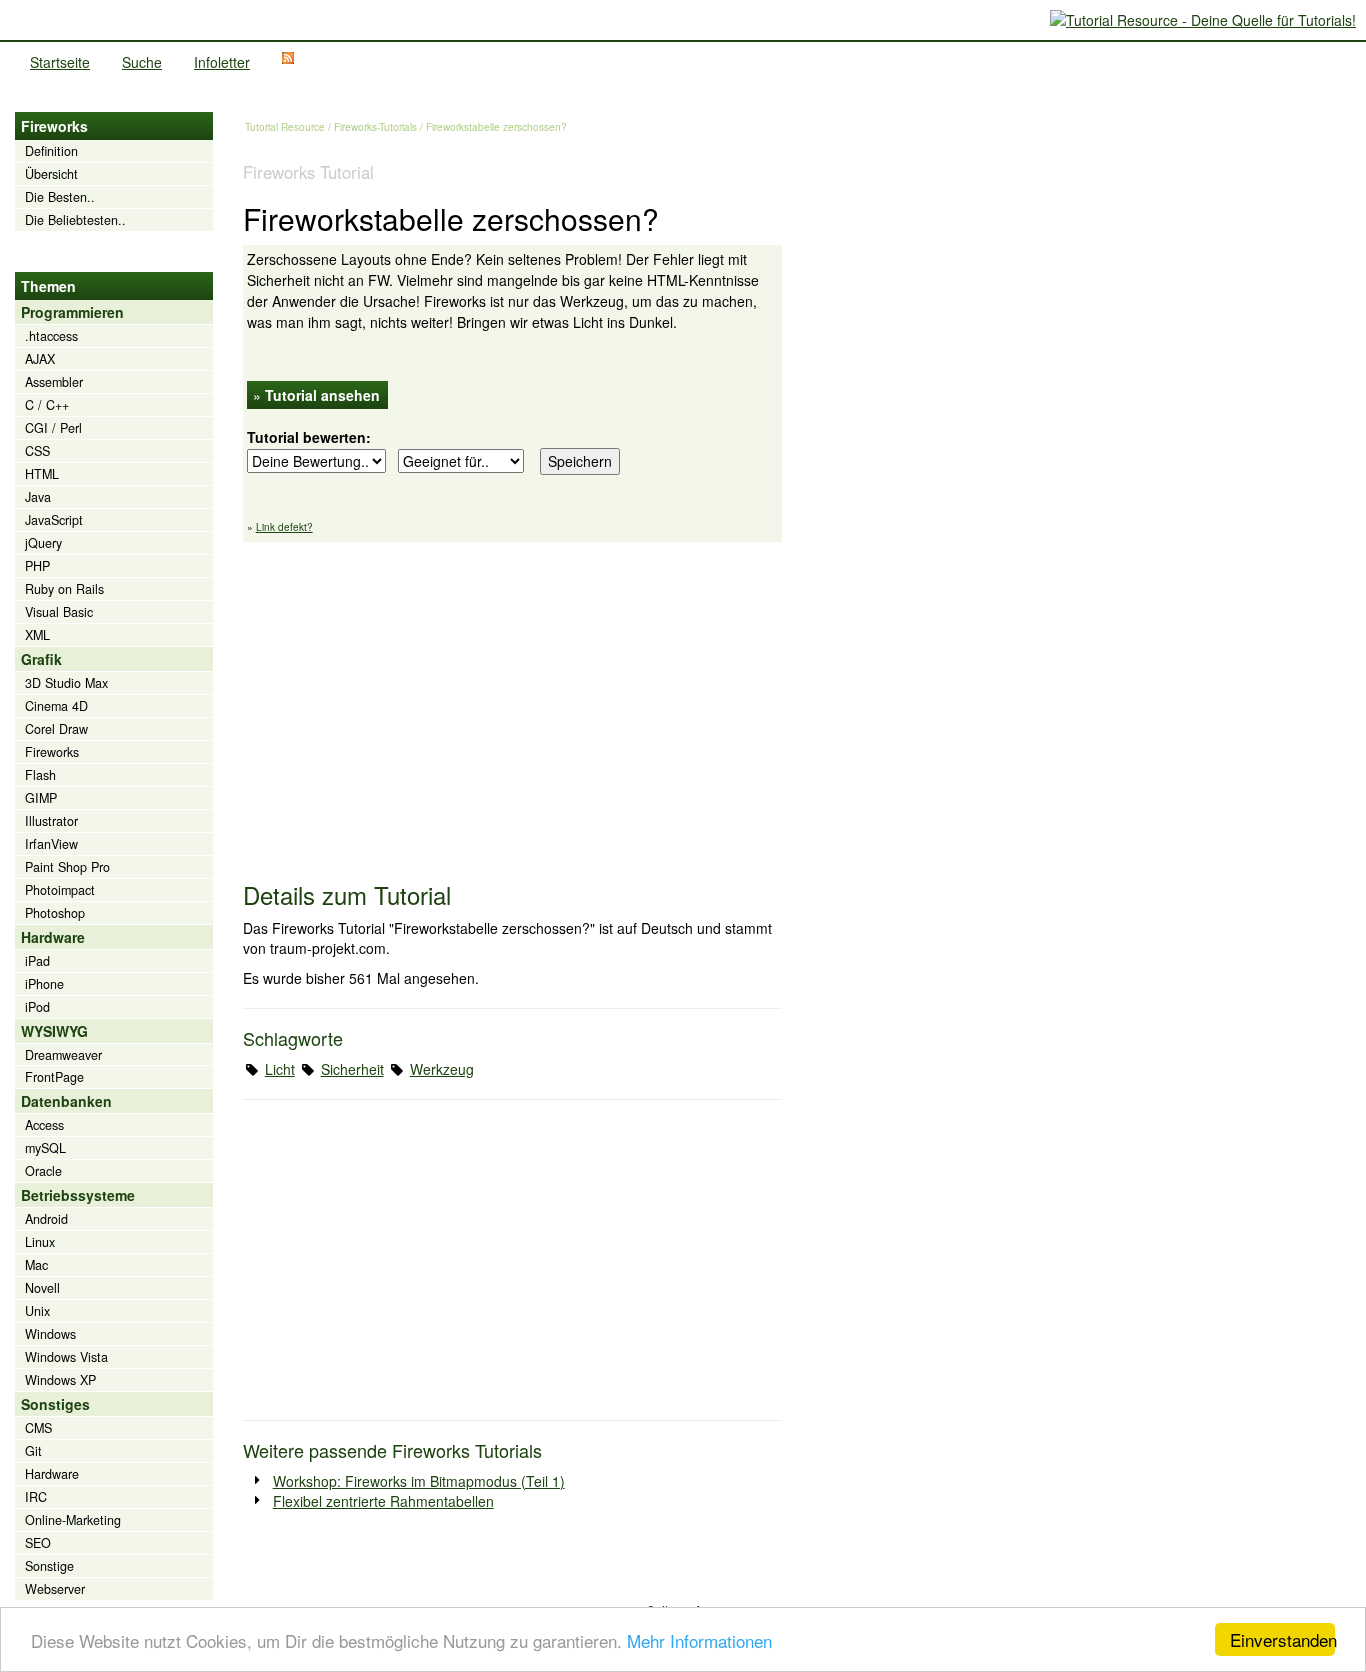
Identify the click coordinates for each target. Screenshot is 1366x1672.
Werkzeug (442, 1069)
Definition (51, 151)
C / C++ (47, 405)
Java (38, 497)
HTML (42, 474)
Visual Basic (59, 612)
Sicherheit (352, 1069)
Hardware (52, 1474)
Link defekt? (284, 527)
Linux (40, 1242)
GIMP (41, 798)
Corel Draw (56, 729)
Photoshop (55, 913)
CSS (37, 451)
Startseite (60, 62)
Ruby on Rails (64, 589)
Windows (50, 1334)
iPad (37, 961)
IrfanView (51, 844)
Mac (36, 1265)
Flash (40, 775)
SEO (38, 1543)
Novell (42, 1288)
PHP (37, 566)
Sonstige (49, 1566)
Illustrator (51, 821)
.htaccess (51, 336)
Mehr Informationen (699, 1640)
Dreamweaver (63, 1055)
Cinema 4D (56, 706)
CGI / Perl (53, 428)
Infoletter (222, 62)
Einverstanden (1282, 1639)
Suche (142, 62)
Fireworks (52, 752)
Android (46, 1219)
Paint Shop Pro (67, 867)
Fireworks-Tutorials (375, 127)
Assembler (54, 382)
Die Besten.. (60, 197)
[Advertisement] (512, 702)
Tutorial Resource (285, 127)
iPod (37, 1007)
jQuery (43, 543)
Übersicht (51, 174)
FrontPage (54, 1077)
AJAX (40, 359)
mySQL (45, 1148)
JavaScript (54, 520)
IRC (36, 1497)
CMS (38, 1428)
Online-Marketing (73, 1520)
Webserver (55, 1589)
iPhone (44, 984)
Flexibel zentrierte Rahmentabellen (383, 1501)
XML (37, 635)
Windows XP (60, 1380)
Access (44, 1125)
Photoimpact (60, 890)
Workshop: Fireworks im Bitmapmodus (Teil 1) (419, 1481)
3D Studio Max (66, 683)
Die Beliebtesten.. (75, 220)
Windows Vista (66, 1357)
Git (33, 1451)
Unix (37, 1311)
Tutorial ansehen (322, 395)
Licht (280, 1069)
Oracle (43, 1171)
